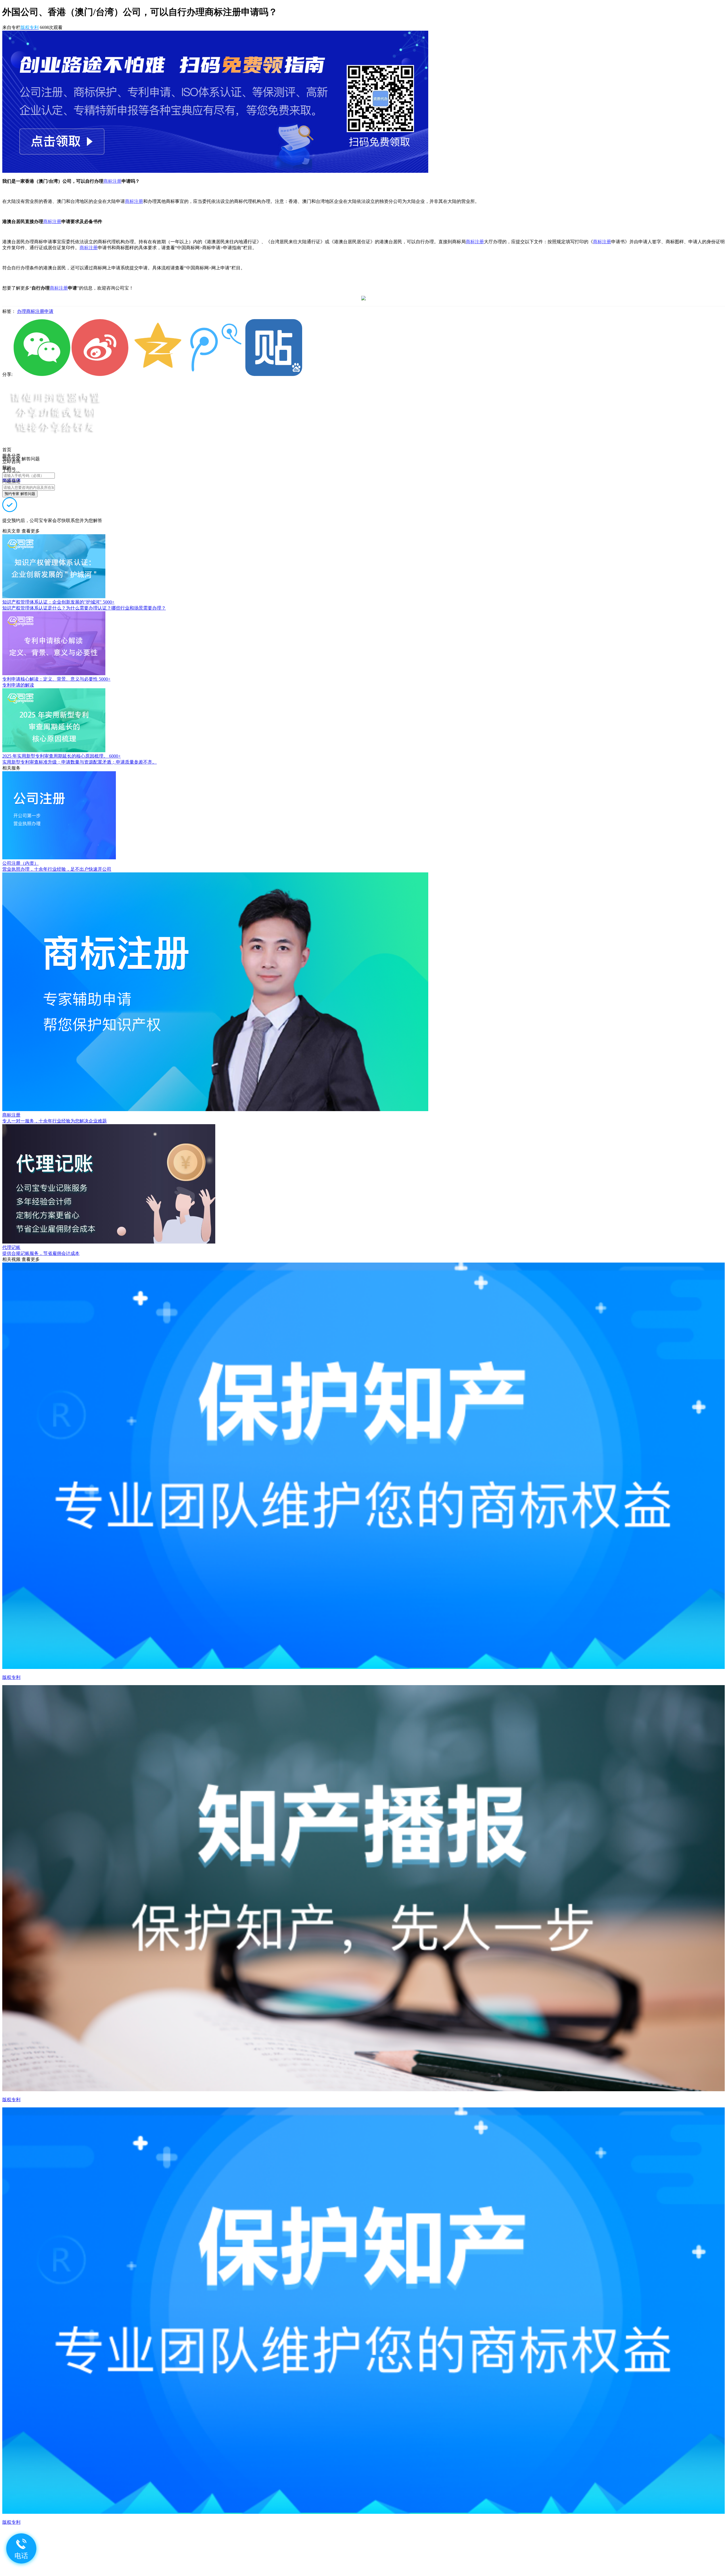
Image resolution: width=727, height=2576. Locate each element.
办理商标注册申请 (35, 311)
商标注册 (112, 181)
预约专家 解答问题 (20, 494)
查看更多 (31, 531)
